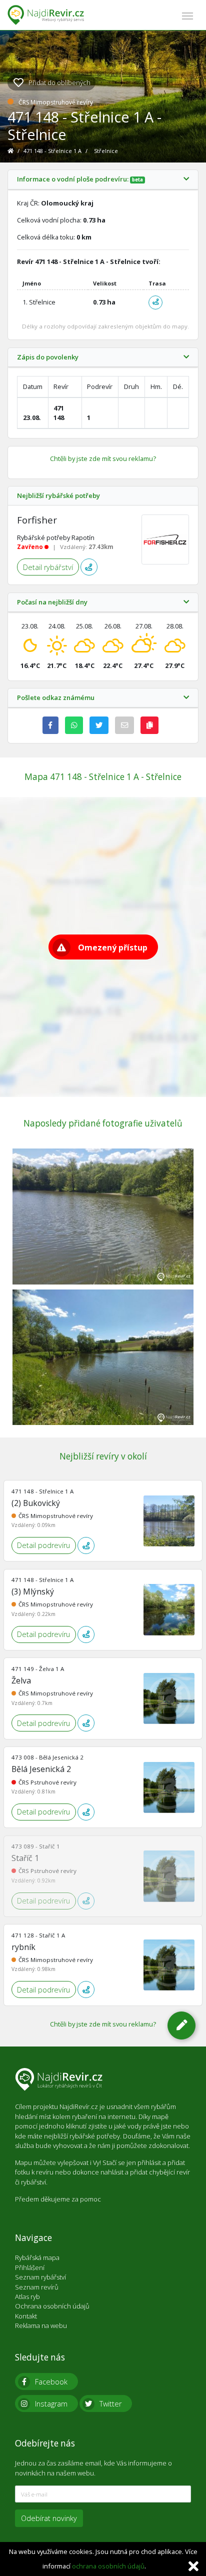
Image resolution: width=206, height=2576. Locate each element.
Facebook (51, 2382)
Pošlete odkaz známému (56, 698)
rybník (23, 1947)
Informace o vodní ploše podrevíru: (80, 179)
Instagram (51, 2404)
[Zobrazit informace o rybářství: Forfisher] (165, 539)
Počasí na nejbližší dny (52, 602)
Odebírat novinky (49, 2518)
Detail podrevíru (43, 1545)
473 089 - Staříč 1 (36, 1846)
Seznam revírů (37, 2287)
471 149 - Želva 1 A (38, 1669)
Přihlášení (30, 2267)
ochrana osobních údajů (108, 2566)
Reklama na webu (41, 2325)
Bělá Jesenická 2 (41, 1769)
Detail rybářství (48, 567)
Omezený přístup (113, 947)
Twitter (110, 2404)
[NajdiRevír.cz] (46, 15)
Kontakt (26, 2316)
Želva (21, 1680)
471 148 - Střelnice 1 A (53, 151)
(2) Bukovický (36, 1503)
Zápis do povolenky (48, 357)
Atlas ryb (27, 2296)
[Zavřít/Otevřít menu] (187, 15)
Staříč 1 (25, 1858)
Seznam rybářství (40, 2277)
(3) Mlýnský (33, 1591)
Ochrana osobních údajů (52, 2306)
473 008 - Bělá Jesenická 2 (47, 1757)
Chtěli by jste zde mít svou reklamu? (103, 458)
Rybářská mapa (37, 2257)
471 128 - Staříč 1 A (38, 1935)
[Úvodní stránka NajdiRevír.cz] (11, 151)
